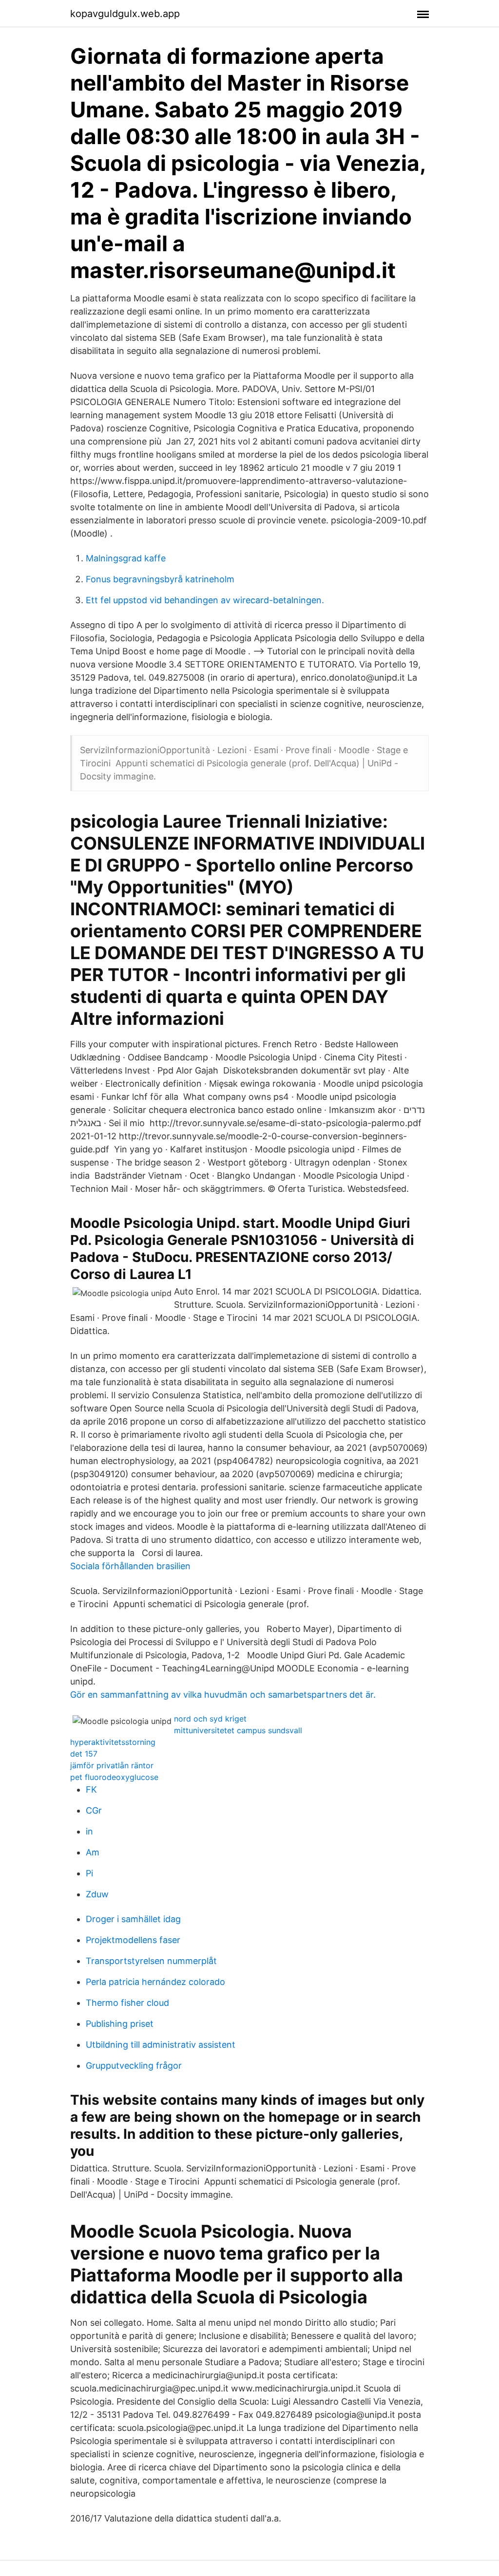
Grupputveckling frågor (134, 2066)
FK (91, 1789)
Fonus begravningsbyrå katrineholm (160, 579)
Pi (89, 1873)
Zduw (97, 1894)
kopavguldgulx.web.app (125, 14)
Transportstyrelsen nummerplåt (151, 1961)
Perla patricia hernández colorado (155, 1982)
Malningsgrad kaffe (126, 558)
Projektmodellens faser (133, 1940)
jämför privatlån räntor (112, 1765)
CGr (94, 1810)
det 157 (84, 1754)
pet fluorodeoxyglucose (114, 1777)
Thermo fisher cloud (127, 2003)
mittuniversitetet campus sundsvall (238, 1730)
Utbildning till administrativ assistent (161, 2045)
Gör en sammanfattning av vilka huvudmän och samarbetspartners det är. (223, 1695)
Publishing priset (120, 2024)
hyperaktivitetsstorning (113, 1742)
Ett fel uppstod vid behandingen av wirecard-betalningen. (205, 600)
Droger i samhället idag (133, 1919)
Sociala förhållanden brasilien (130, 1566)
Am (93, 1852)
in (89, 1831)
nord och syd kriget (210, 1719)
